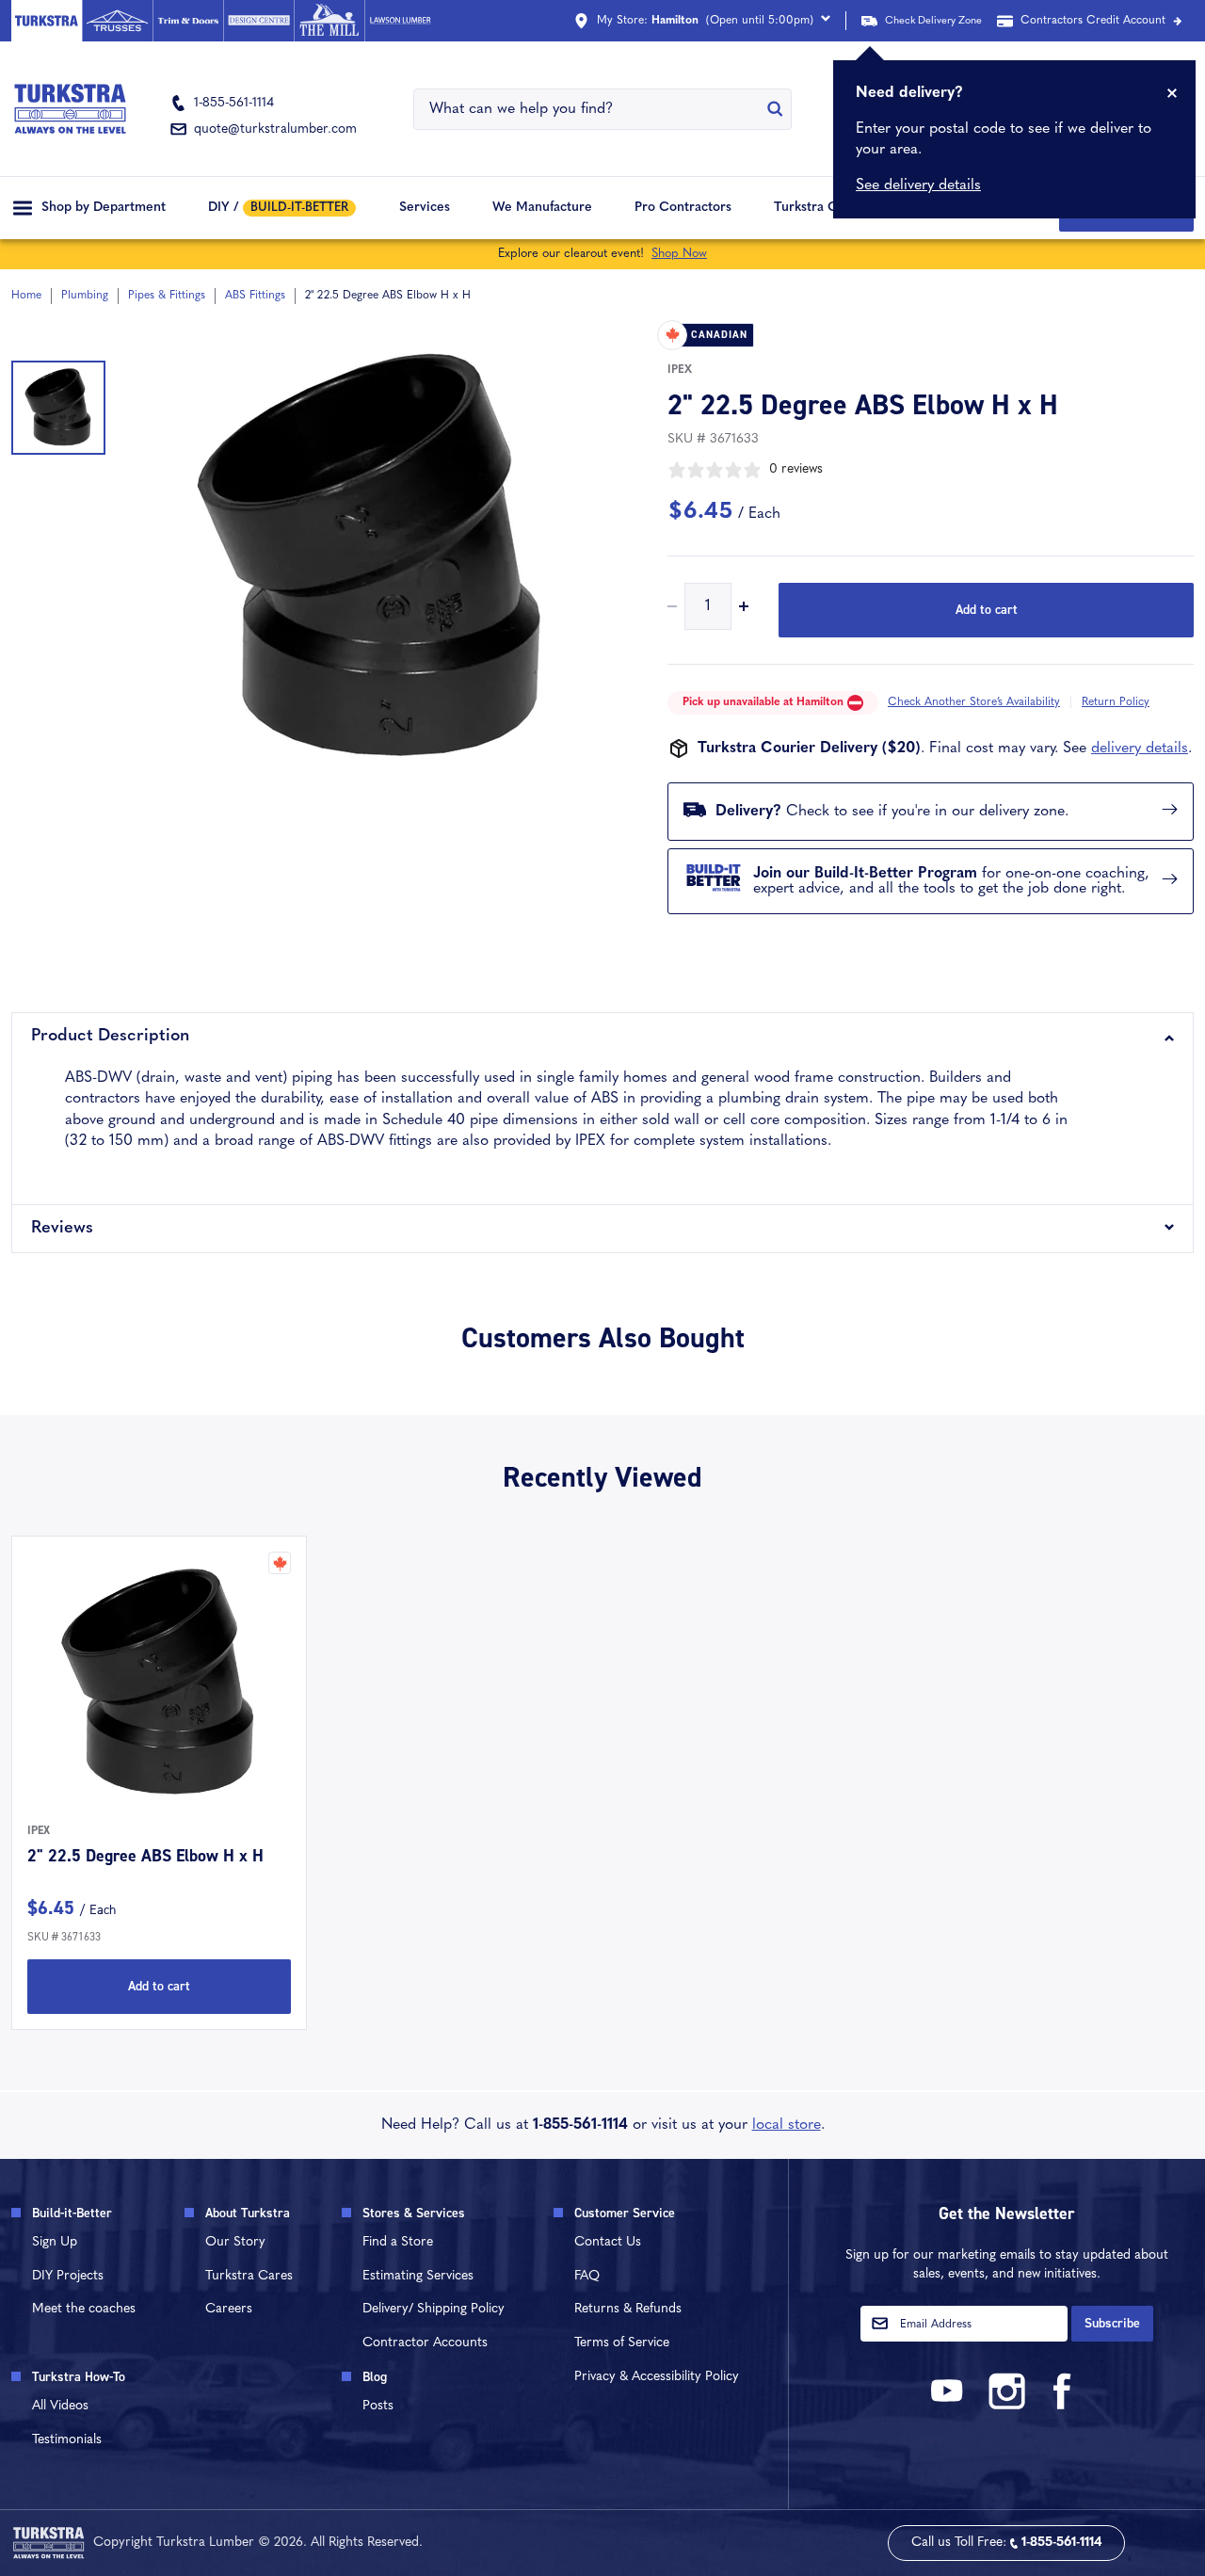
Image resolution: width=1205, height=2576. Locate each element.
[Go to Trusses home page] (117, 21)
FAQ (587, 2276)
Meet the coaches (84, 2309)
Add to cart (987, 610)
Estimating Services (418, 2276)
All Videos (60, 2406)
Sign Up (55, 2242)
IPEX (680, 370)
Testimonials (67, 2440)
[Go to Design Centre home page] (258, 21)
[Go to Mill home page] (329, 21)
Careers (229, 2309)
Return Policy (1116, 702)
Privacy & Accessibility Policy (657, 2377)
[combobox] (591, 109)
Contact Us (608, 2242)
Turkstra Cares (819, 208)
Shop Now (679, 254)
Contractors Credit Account (1093, 21)
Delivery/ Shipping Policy (434, 2309)
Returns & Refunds (628, 2309)
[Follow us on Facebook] (1063, 2406)
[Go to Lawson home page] (400, 21)
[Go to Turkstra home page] (47, 21)
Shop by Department (104, 208)
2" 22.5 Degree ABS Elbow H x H (145, 1856)
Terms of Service (622, 2343)
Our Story (235, 2242)
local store (787, 2125)
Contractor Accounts (425, 2343)
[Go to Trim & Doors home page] (188, 21)
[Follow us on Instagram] (1006, 2406)
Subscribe (1112, 2323)
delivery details (1140, 749)
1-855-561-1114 (580, 2125)
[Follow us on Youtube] (950, 2406)
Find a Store (398, 2242)
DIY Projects (68, 2276)
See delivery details (918, 185)
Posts (378, 2406)
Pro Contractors (683, 208)
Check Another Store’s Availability (974, 702)
